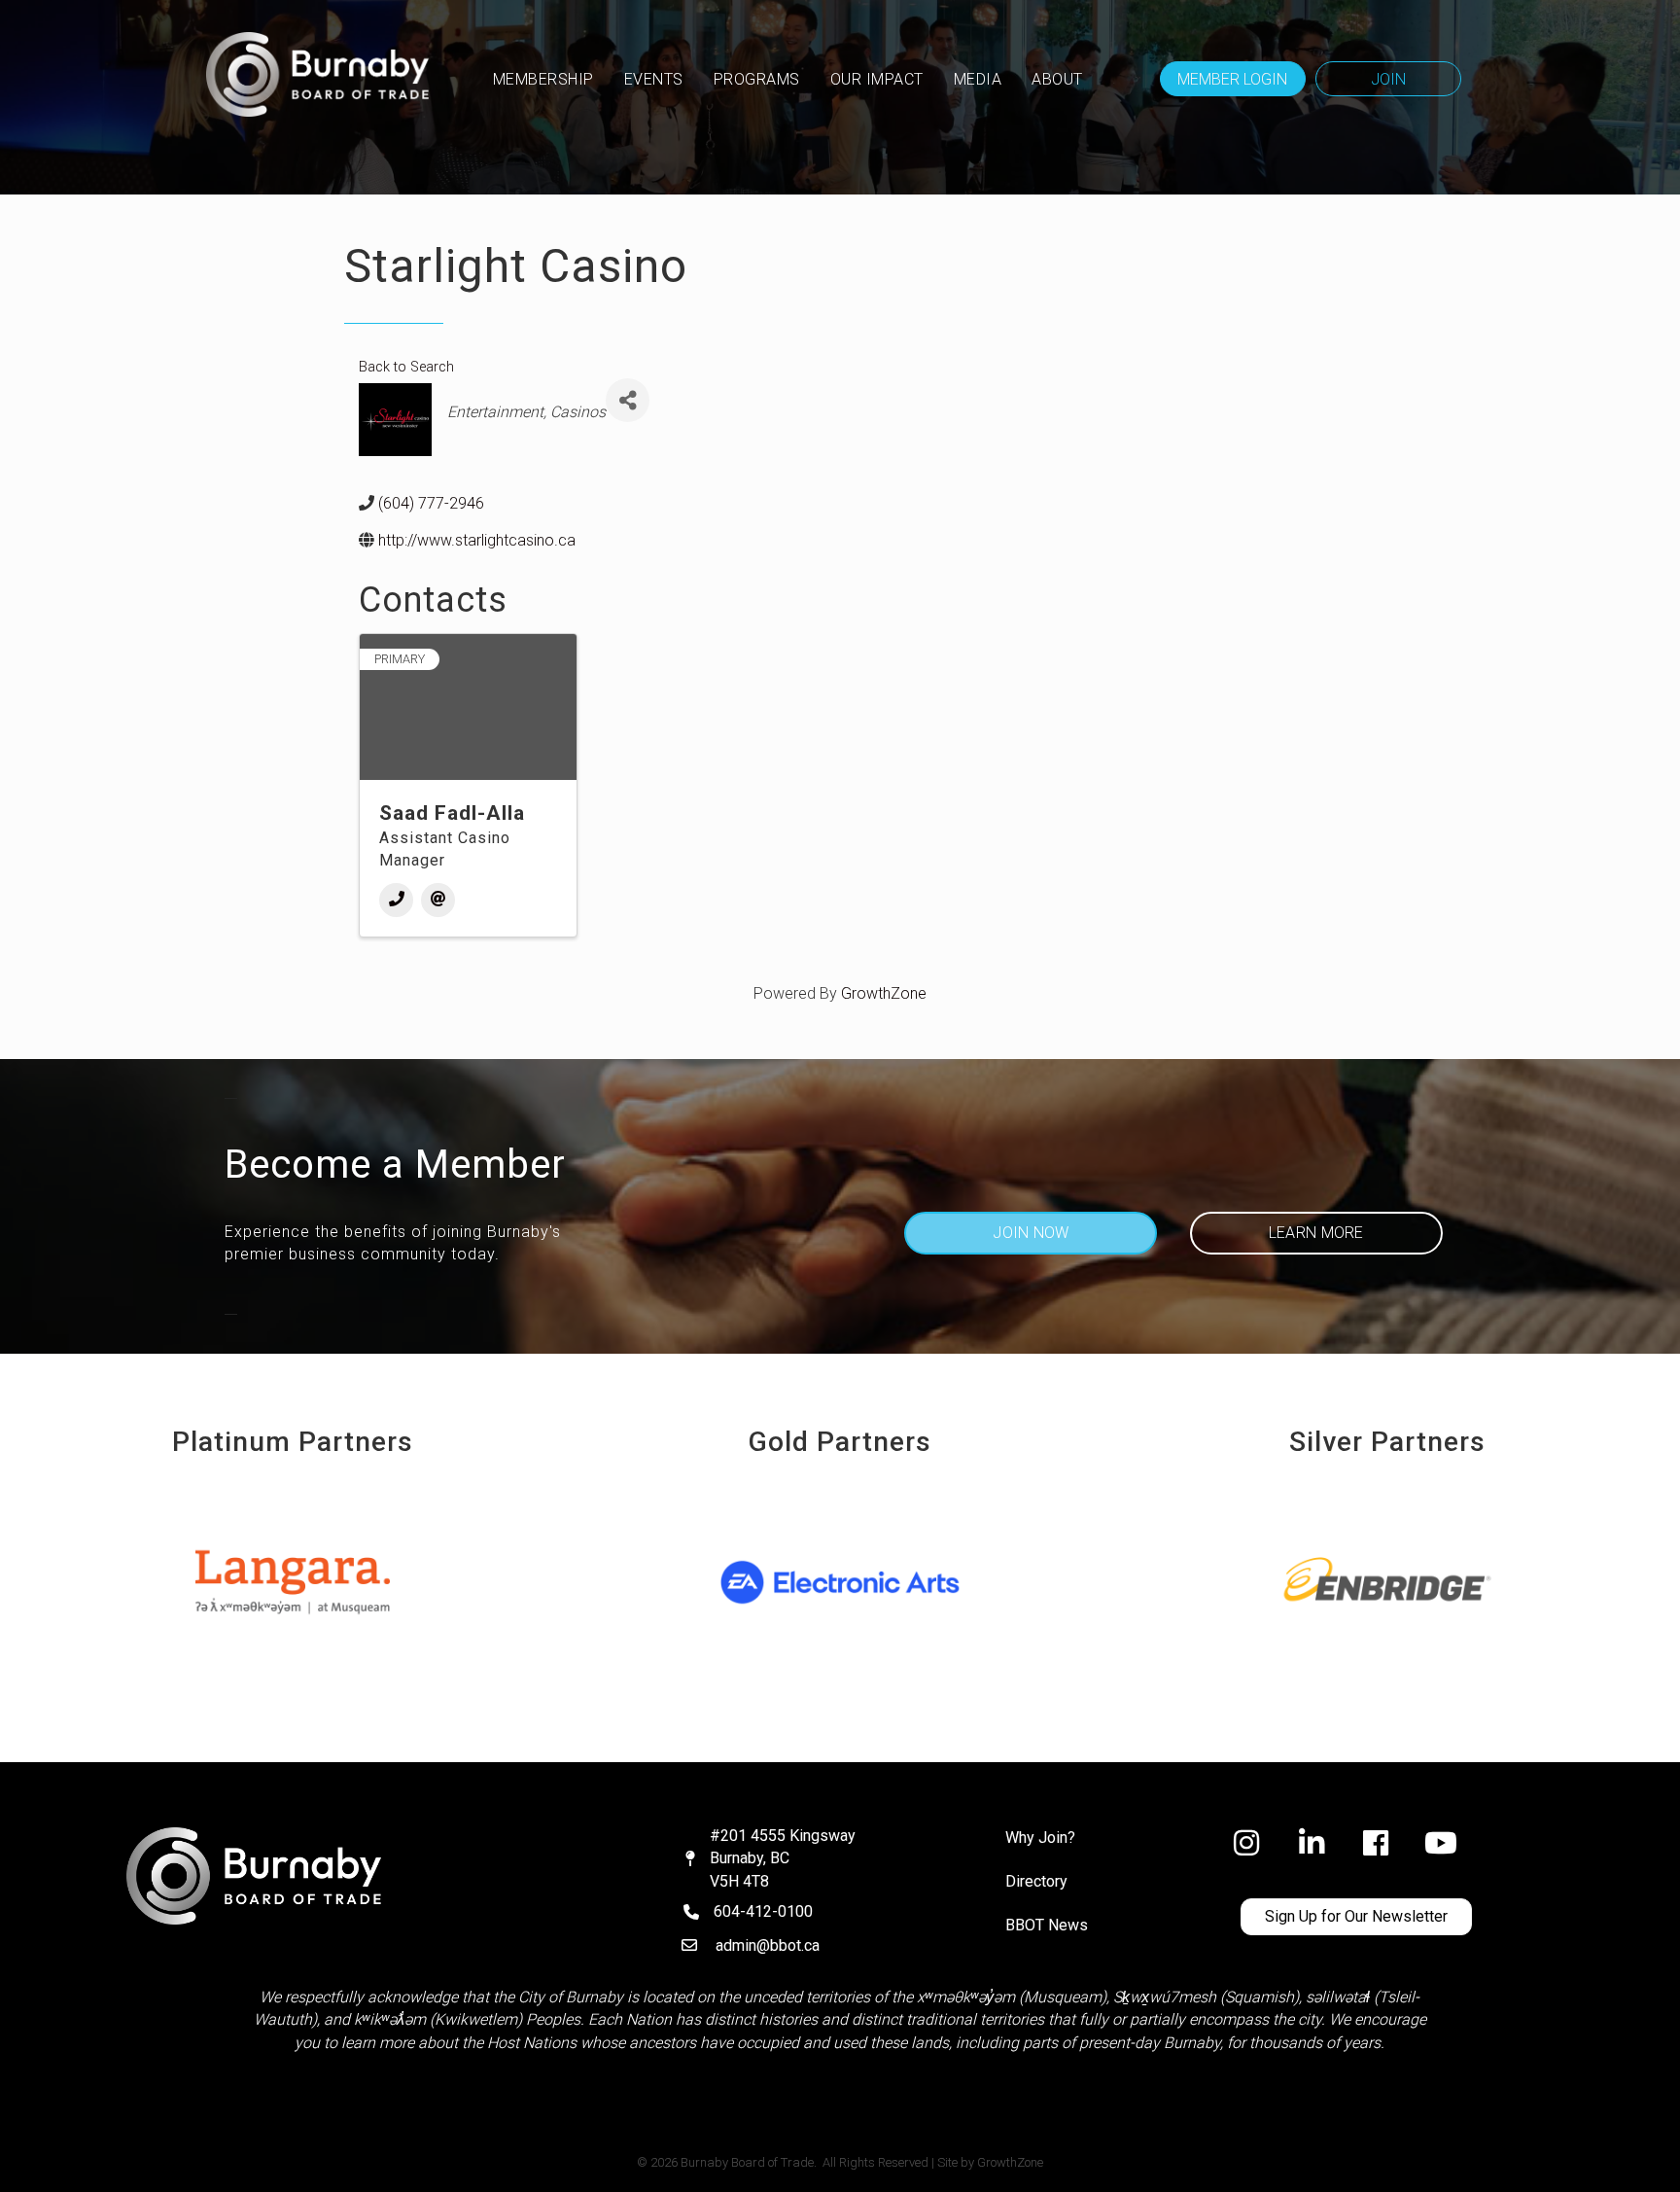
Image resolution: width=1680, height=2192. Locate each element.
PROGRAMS (757, 79)
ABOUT (1057, 79)
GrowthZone (884, 993)
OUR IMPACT (877, 79)
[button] (1233, 79)
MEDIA (978, 79)
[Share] (628, 400)
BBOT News (1047, 1925)
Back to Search (406, 367)
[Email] (438, 900)
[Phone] (396, 900)
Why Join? (1040, 1838)
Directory (1036, 1881)
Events (654, 79)
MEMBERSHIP (543, 79)
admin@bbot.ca (768, 1945)
